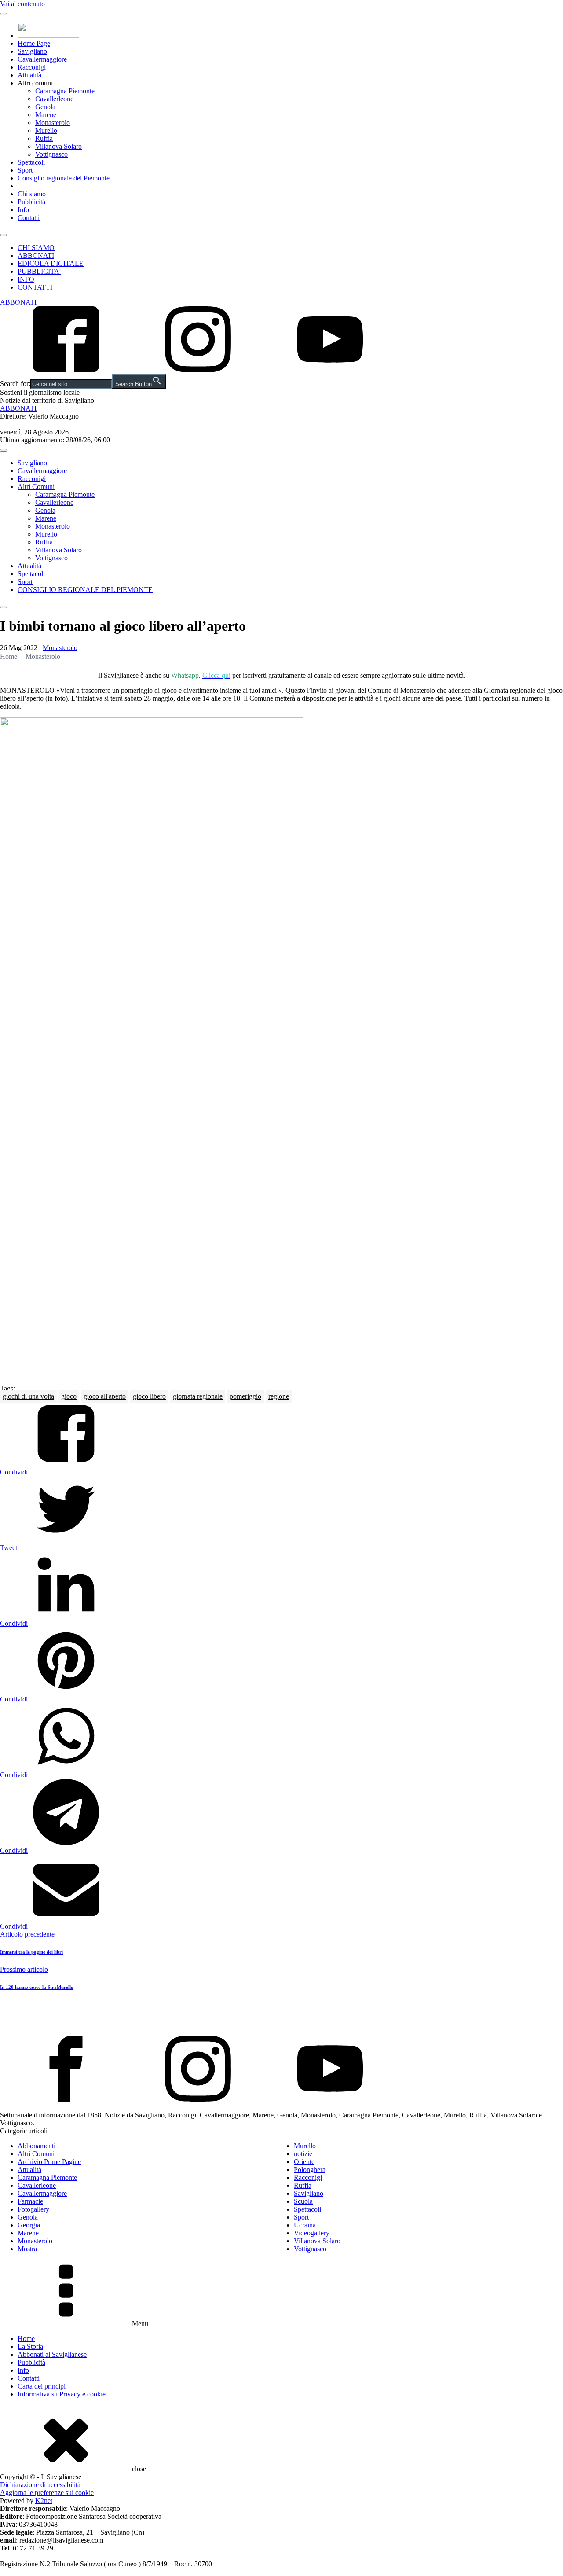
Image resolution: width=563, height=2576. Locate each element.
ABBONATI (36, 255)
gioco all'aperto (105, 1396)
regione (279, 1396)
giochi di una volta (28, 1396)
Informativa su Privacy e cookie (62, 2394)
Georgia (29, 2225)
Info (23, 210)
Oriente (304, 2162)
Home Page (34, 43)
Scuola (303, 2201)
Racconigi (32, 67)
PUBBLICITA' (39, 271)
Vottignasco (51, 154)
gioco (69, 1396)
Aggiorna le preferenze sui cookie (47, 2493)
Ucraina (305, 2225)
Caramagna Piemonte (65, 91)
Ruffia (44, 138)
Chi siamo (32, 194)
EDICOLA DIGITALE (51, 263)
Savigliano (32, 51)
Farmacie (30, 2201)
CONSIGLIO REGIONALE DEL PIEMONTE (85, 590)
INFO (26, 279)
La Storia (30, 2346)
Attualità (29, 75)
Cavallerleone (54, 99)
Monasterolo (53, 123)
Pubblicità (31, 202)
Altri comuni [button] (35, 83)
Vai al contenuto (22, 4)
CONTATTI (35, 287)
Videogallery (312, 2233)
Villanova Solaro (58, 146)
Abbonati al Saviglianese (52, 2354)
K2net (44, 2501)
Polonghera (310, 2170)
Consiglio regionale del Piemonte (64, 178)
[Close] (4, 235)
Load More (281, 2015)
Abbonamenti (37, 2146)
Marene (46, 115)
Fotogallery (33, 2209)
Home (9, 656)
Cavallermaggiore (42, 59)
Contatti (29, 218)
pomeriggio (245, 1396)
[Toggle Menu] (4, 14)
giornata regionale (198, 1396)
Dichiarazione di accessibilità (40, 2485)
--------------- (34, 186)
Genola (45, 107)
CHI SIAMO (36, 248)
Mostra (27, 2249)
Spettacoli (31, 162)
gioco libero (149, 1396)
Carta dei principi (42, 2386)
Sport (25, 170)
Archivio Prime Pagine (49, 2162)
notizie (303, 2154)
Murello (46, 130)
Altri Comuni (36, 487)
